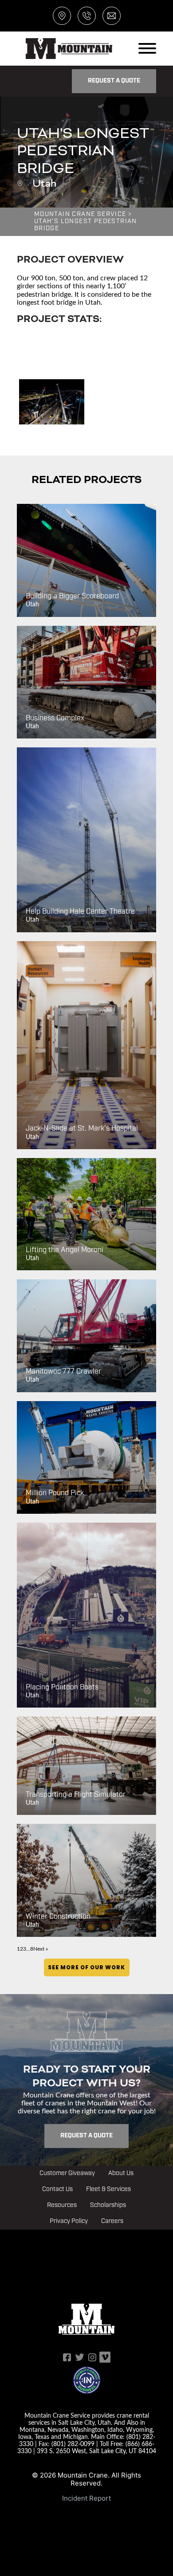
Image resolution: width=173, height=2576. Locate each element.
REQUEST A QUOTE (114, 81)
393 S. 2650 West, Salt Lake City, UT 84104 (96, 2451)
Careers (112, 2221)
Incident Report (86, 2498)
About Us (121, 2173)
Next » (41, 1949)
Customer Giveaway (67, 2173)
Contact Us (57, 2189)
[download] (52, 402)
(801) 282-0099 (73, 2444)
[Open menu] (147, 48)
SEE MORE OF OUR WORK (87, 1967)
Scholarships (108, 2205)
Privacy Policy (69, 2221)
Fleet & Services (108, 2189)
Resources (62, 2205)
